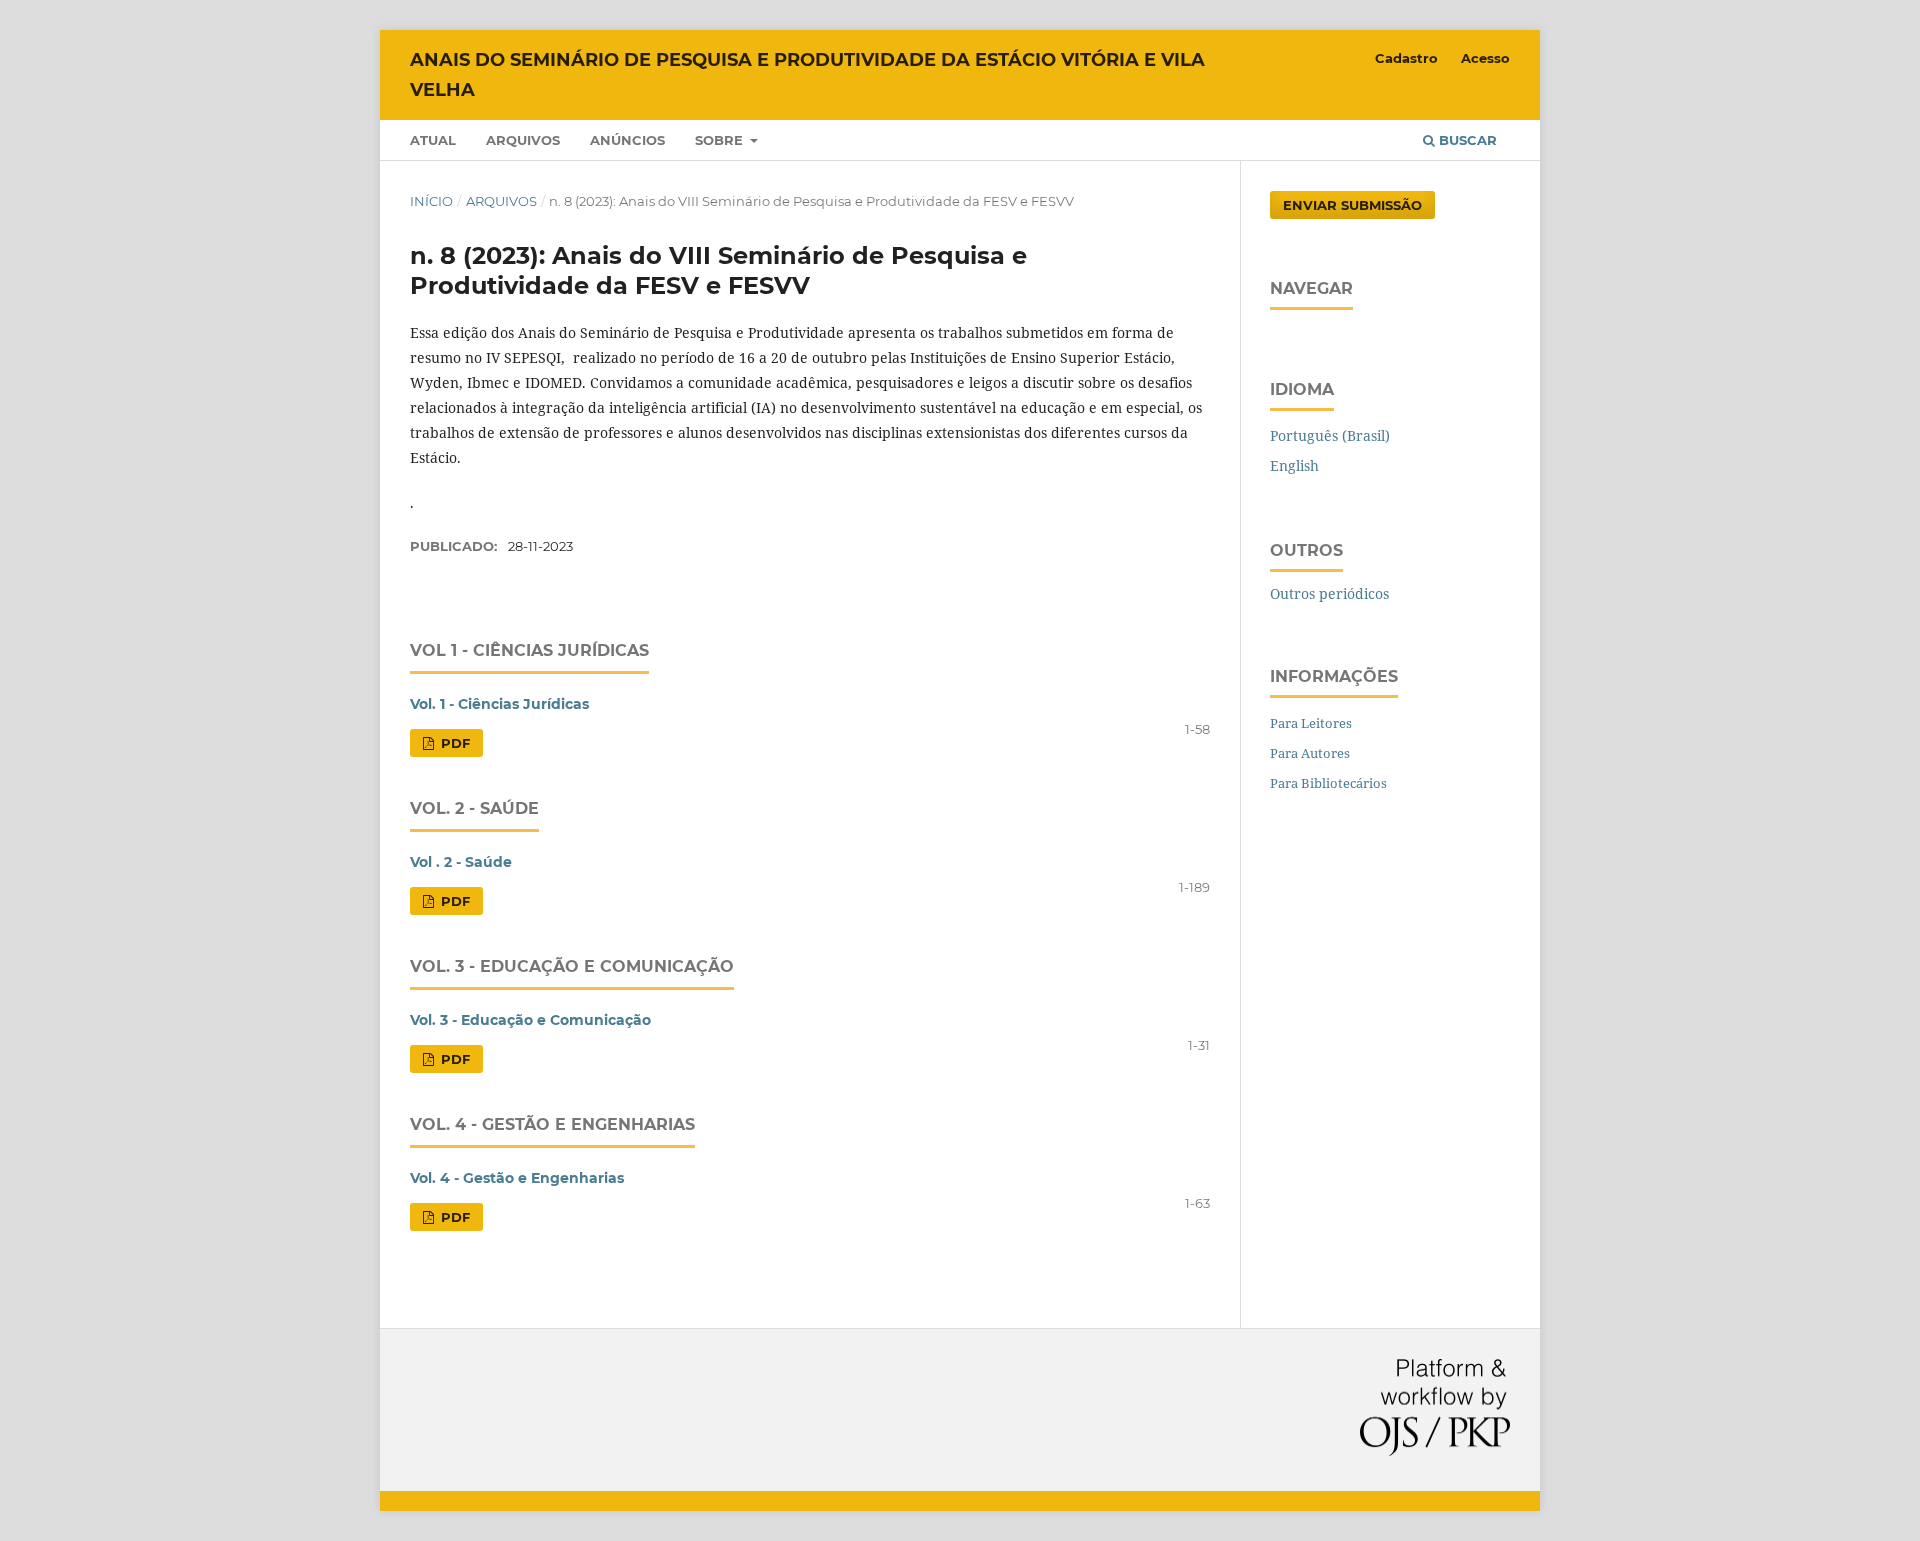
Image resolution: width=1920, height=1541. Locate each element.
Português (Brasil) (1330, 435)
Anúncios (627, 140)
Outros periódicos (1329, 593)
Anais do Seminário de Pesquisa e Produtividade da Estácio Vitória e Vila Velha (807, 75)
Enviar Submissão (1352, 205)
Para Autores (1310, 753)
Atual (433, 140)
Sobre (721, 140)
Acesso (1485, 58)
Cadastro (1406, 58)
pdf (453, 743)
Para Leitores (1311, 723)
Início (431, 201)
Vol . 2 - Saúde (461, 862)
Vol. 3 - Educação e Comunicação (530, 1020)
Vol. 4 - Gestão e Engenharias (517, 1178)
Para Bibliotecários (1328, 783)
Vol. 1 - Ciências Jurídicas (499, 704)
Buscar (1466, 140)
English (1294, 465)
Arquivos (523, 140)
